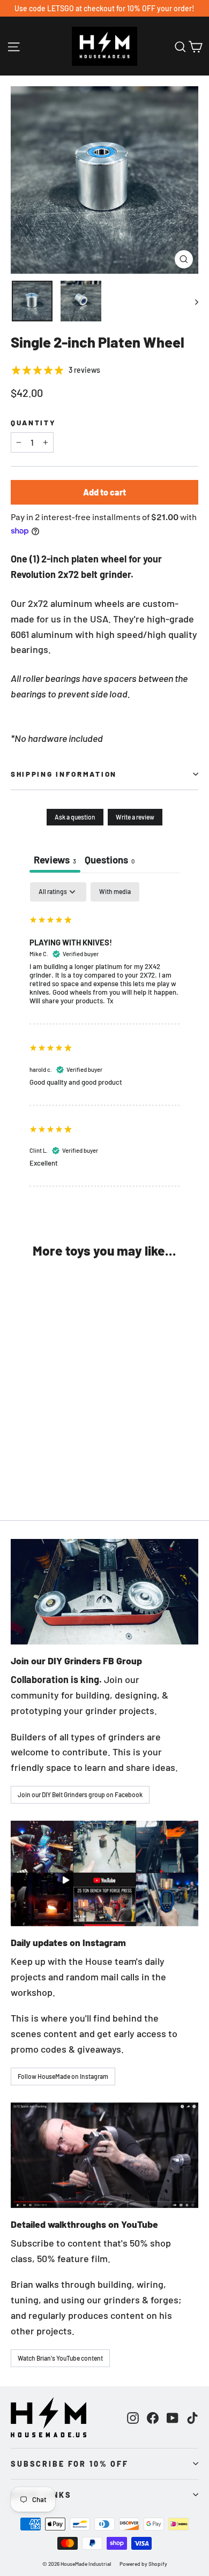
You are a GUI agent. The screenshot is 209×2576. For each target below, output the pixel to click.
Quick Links (41, 2495)
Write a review (135, 817)
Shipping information (64, 774)
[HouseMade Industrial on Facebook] (153, 2417)
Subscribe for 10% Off (70, 2464)
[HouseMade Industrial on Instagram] (133, 2417)
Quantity (33, 423)
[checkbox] (115, 892)
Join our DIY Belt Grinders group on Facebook (80, 1794)
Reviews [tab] (55, 859)
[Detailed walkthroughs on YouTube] (104, 2155)
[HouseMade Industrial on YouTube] (173, 2417)
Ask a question (75, 817)
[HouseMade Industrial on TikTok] (192, 2417)
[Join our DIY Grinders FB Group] (104, 1592)
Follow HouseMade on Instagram (63, 2076)
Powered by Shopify (143, 2564)
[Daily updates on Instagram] (104, 1873)
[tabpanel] (104, 1035)
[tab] (110, 861)
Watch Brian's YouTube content (60, 2358)
